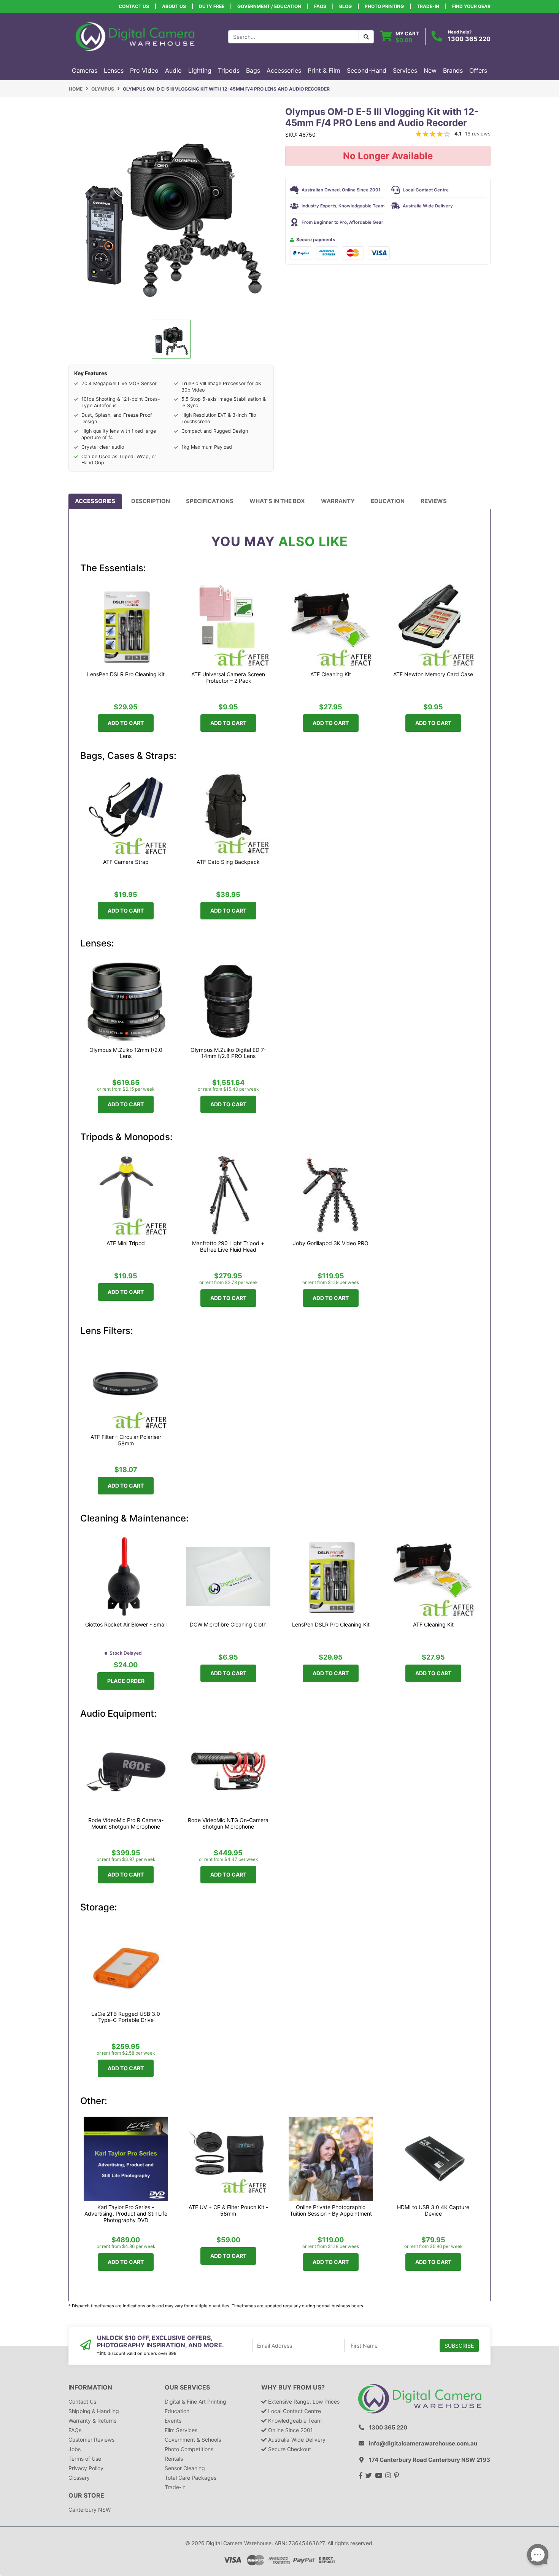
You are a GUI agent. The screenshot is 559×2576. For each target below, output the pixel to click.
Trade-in (175, 2487)
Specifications (210, 501)
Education (388, 501)
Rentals (174, 2459)
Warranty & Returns (92, 2421)
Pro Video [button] (144, 70)
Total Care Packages (191, 2478)
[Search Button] (366, 37)
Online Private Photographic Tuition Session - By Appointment (331, 2210)
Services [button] (405, 70)
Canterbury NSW (90, 2510)
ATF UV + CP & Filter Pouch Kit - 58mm (228, 2210)
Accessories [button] (284, 70)
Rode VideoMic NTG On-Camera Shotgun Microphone (228, 1823)
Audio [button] (173, 70)
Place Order (126, 1681)
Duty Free (212, 6)
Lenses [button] (114, 70)
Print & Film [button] (324, 70)
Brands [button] (453, 70)
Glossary (79, 2478)
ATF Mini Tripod (126, 1243)
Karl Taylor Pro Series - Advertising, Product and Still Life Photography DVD (126, 2214)
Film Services (181, 2430)
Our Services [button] (187, 2387)
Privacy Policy (86, 2468)
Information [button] (90, 2387)
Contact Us (134, 6)
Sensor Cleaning (185, 2468)
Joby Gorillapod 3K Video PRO (331, 1243)
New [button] (430, 70)
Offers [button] (478, 70)
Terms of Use (85, 2459)
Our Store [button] (86, 2496)
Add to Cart (126, 723)
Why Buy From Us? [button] (293, 2387)
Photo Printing (384, 6)
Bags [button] (253, 70)
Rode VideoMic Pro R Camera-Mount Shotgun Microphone (126, 1823)
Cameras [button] (85, 70)
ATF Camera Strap (126, 862)
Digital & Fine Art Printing (195, 2402)
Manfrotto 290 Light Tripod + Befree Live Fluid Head (228, 1247)
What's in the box (277, 501)
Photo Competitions (189, 2449)
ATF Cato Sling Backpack (228, 862)
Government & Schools (193, 2440)
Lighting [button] (200, 70)
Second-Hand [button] (367, 70)
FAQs (320, 6)
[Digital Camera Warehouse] (135, 36)
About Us (174, 6)
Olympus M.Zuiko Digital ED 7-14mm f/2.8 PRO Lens (228, 1053)
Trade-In (428, 6)
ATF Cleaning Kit (331, 674)
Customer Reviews (91, 2440)
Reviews (434, 501)
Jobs (75, 2449)
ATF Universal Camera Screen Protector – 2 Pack (228, 678)
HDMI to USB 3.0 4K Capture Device (433, 2210)
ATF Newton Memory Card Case (433, 674)
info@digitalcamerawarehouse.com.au (423, 2443)
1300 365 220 (469, 39)
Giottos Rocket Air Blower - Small (126, 1625)
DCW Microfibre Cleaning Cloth (228, 1625)
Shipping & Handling (94, 2411)
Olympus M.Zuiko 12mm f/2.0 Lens (126, 1053)
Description (151, 501)
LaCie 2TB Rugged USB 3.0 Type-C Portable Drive (126, 2017)
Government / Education (269, 6)
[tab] (95, 501)
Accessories (95, 501)
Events (173, 2421)
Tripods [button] (229, 70)
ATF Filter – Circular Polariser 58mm (126, 1440)
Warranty (338, 501)
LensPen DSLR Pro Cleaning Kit (126, 674)
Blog (345, 6)
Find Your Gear (471, 6)
